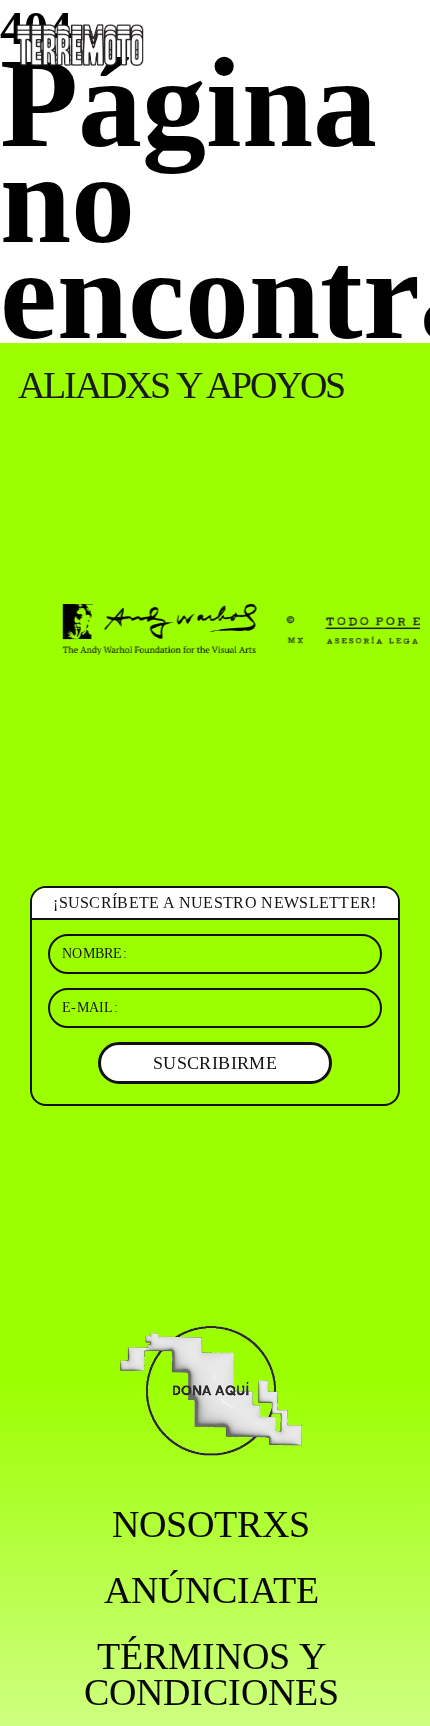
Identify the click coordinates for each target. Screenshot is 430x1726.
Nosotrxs (211, 1524)
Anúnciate (211, 1590)
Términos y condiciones (211, 1674)
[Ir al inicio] (80, 43)
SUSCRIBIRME (215, 1063)
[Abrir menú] (398, 40)
